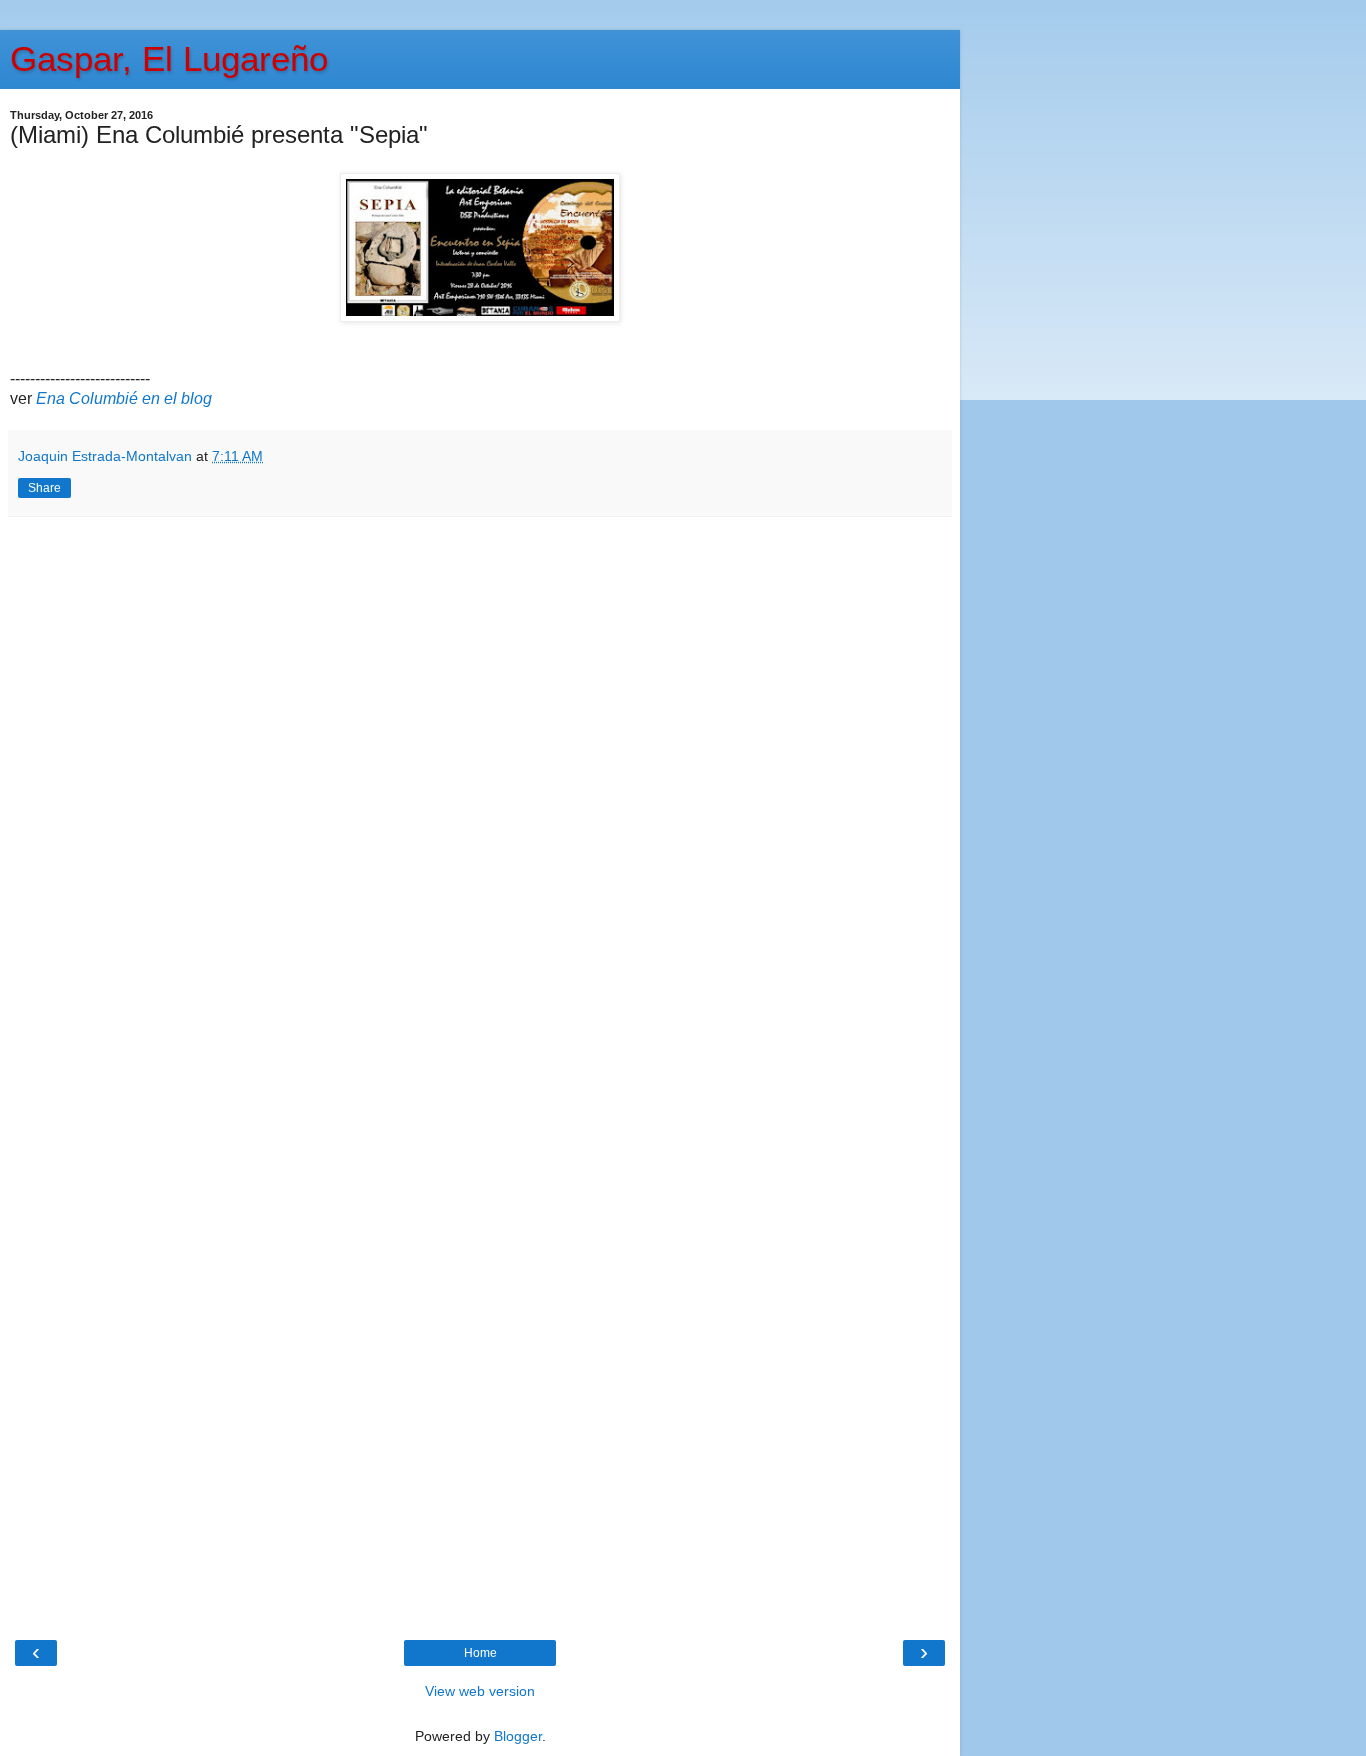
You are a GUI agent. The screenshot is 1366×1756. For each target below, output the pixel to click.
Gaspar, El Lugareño (169, 59)
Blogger (518, 1736)
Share (44, 488)
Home (480, 1653)
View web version (480, 1691)
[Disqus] (480, 797)
